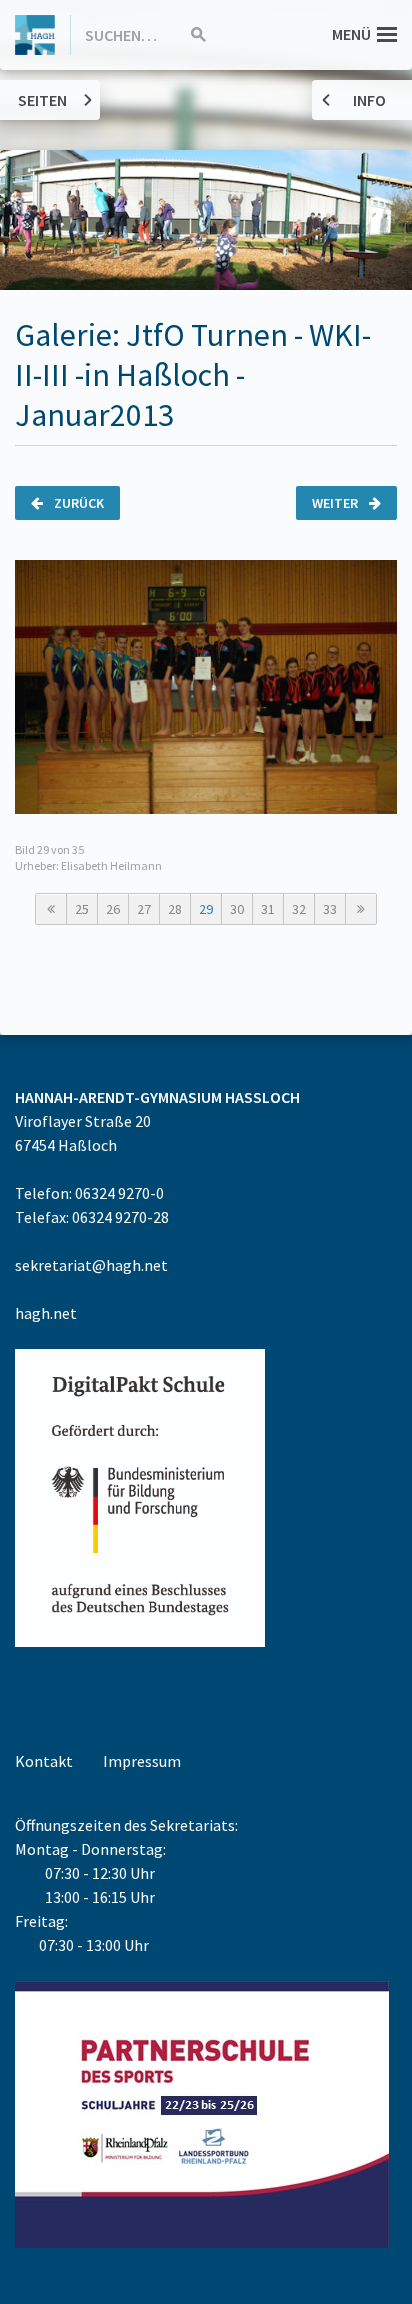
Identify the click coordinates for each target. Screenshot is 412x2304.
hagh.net (46, 1313)
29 (206, 909)
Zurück (77, 503)
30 (237, 909)
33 (330, 909)
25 (82, 909)
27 (144, 909)
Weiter (336, 503)
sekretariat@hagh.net (91, 1265)
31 (268, 909)
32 (299, 909)
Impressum (142, 1761)
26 (113, 909)
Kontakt (44, 1761)
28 (175, 909)
